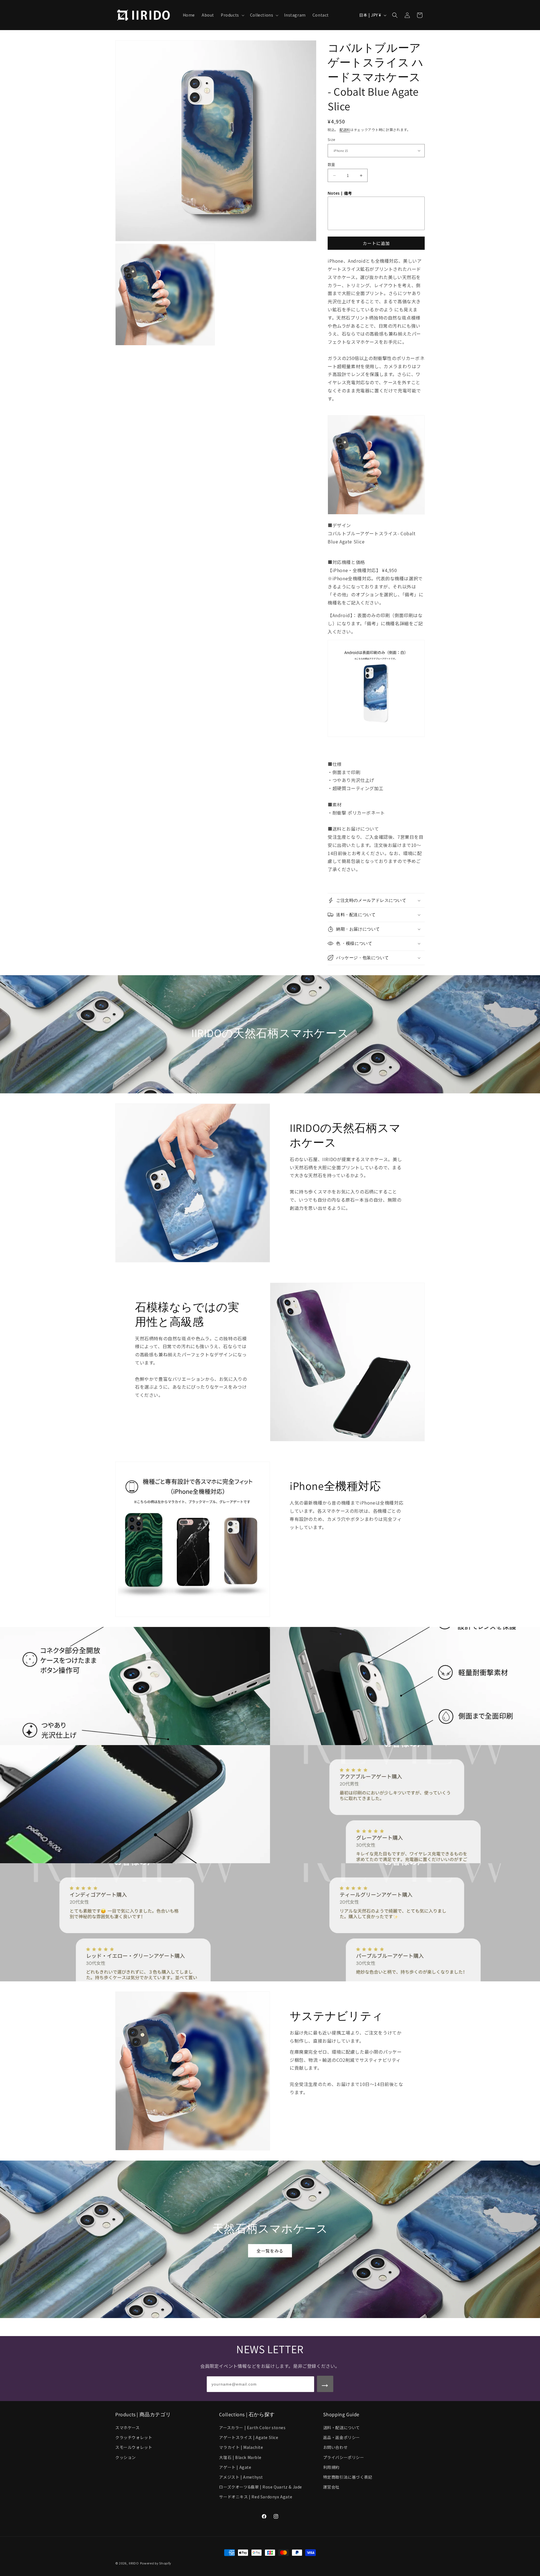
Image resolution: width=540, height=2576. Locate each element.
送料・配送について (342, 2427)
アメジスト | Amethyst (241, 2477)
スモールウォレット (134, 2447)
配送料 (345, 130)
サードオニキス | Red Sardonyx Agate (256, 2497)
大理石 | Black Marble (240, 2457)
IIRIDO (134, 2563)
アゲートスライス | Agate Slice (249, 2437)
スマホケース (128, 2427)
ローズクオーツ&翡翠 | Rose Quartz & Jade (261, 2487)
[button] (232, 15)
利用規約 (331, 2467)
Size (332, 139)
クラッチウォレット (134, 2437)
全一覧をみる (270, 2251)
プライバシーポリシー (344, 2457)
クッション (126, 2457)
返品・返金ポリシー (342, 2437)
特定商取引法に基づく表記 (348, 2477)
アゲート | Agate (235, 2467)
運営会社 (331, 2487)
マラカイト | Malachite (241, 2447)
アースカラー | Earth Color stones (252, 2427)
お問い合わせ (336, 2447)
